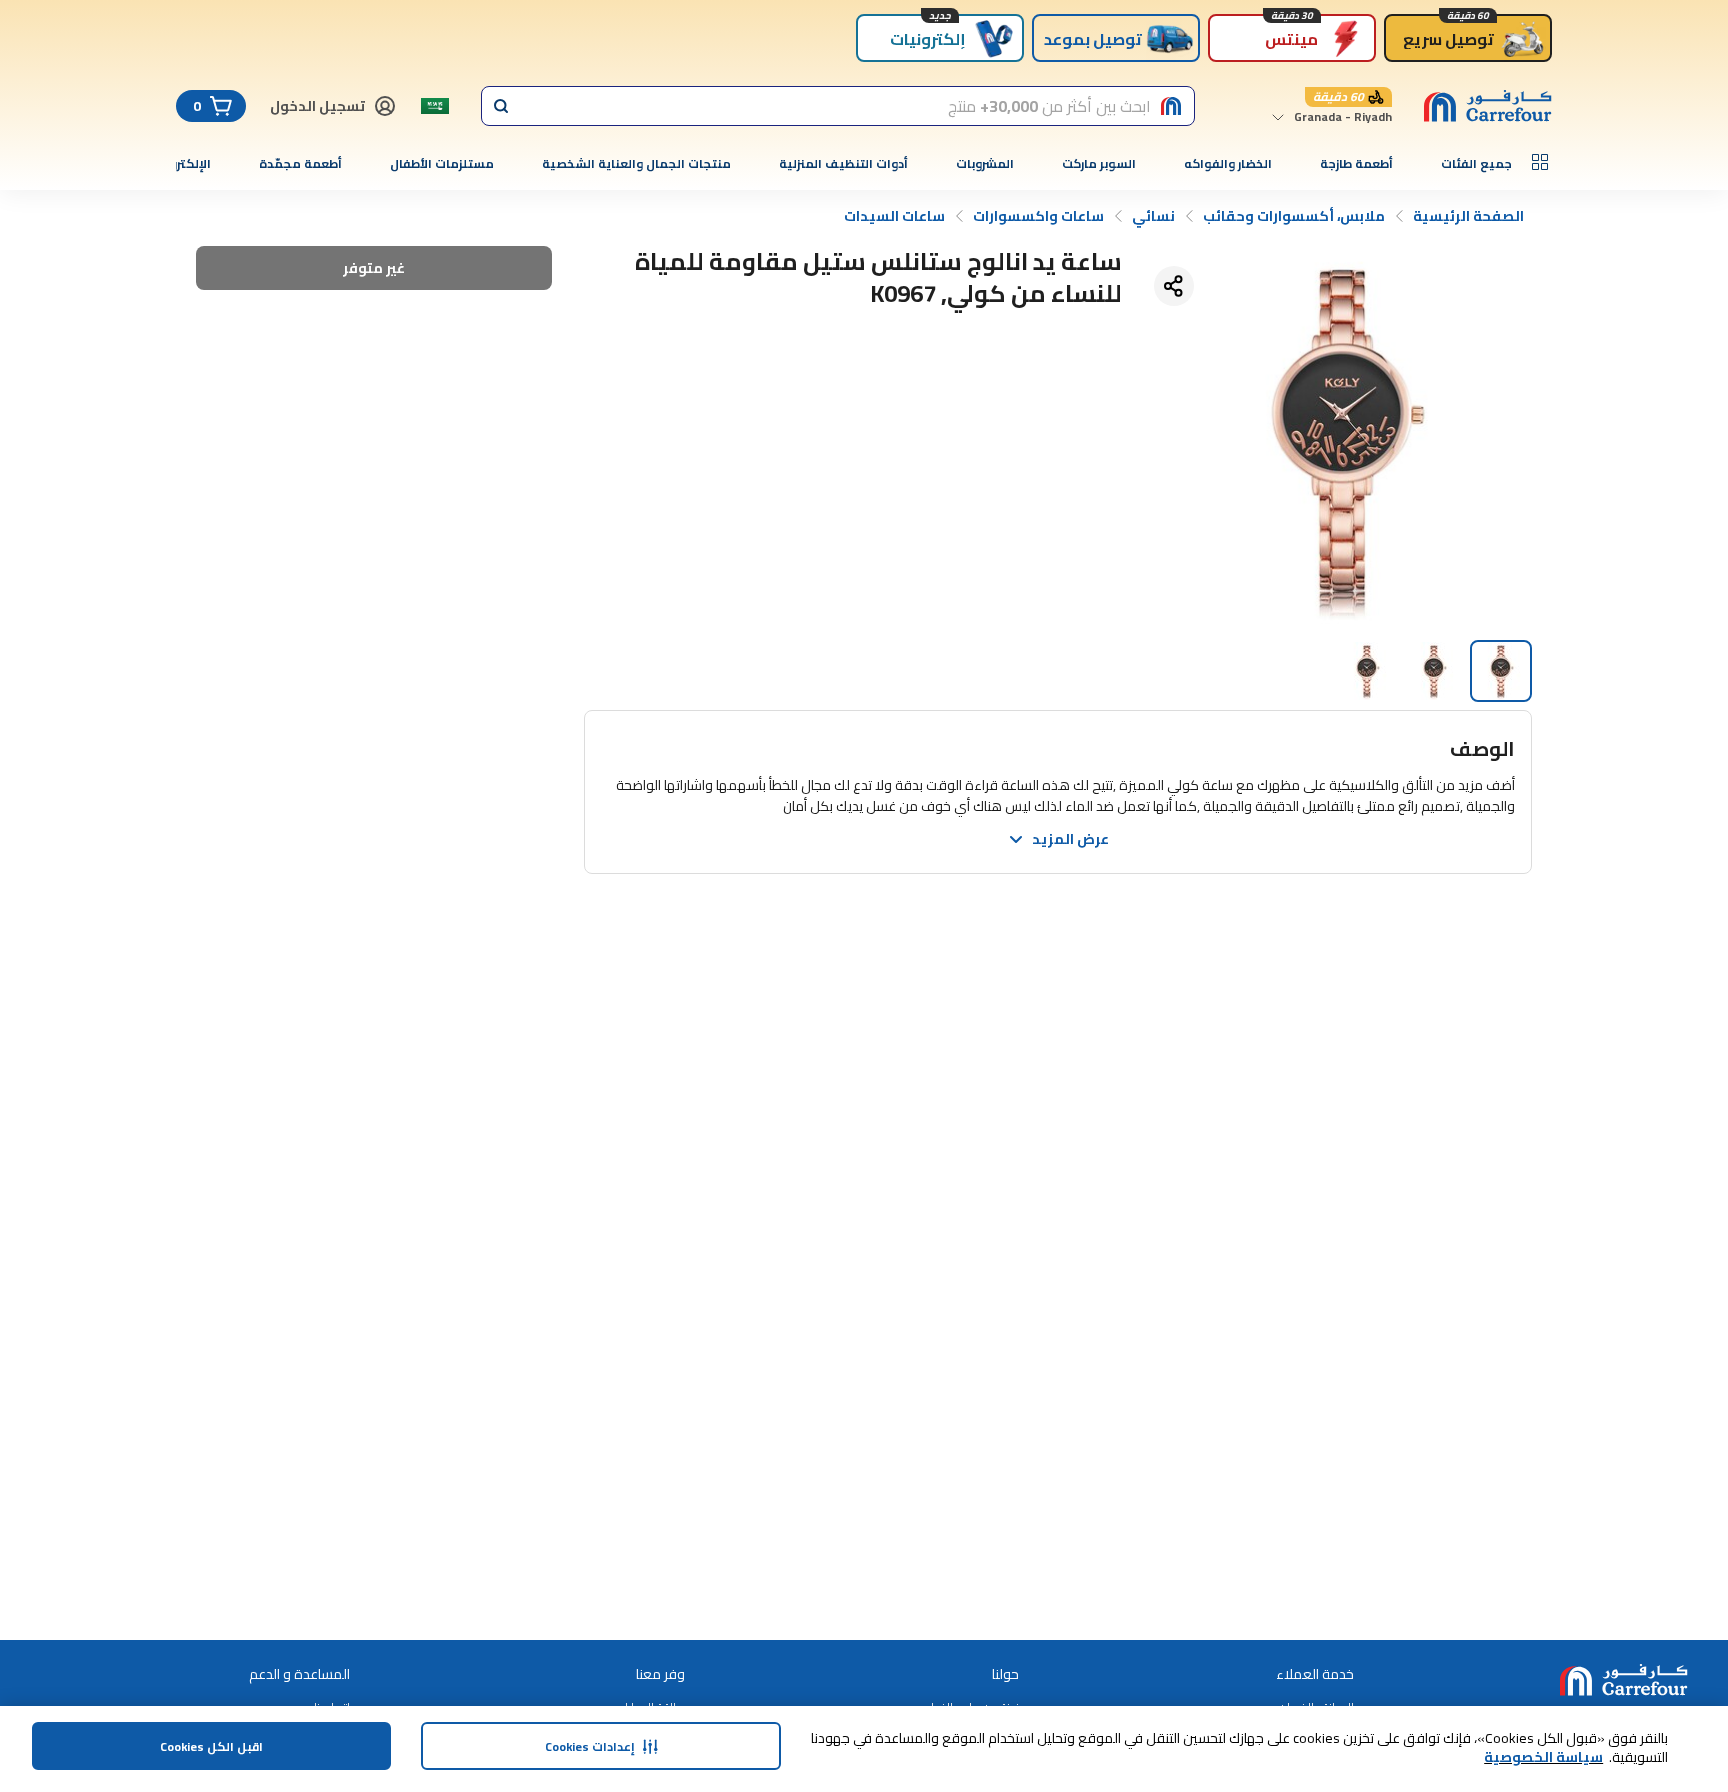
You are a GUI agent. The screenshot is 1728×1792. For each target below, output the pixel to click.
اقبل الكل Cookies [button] (211, 1746)
